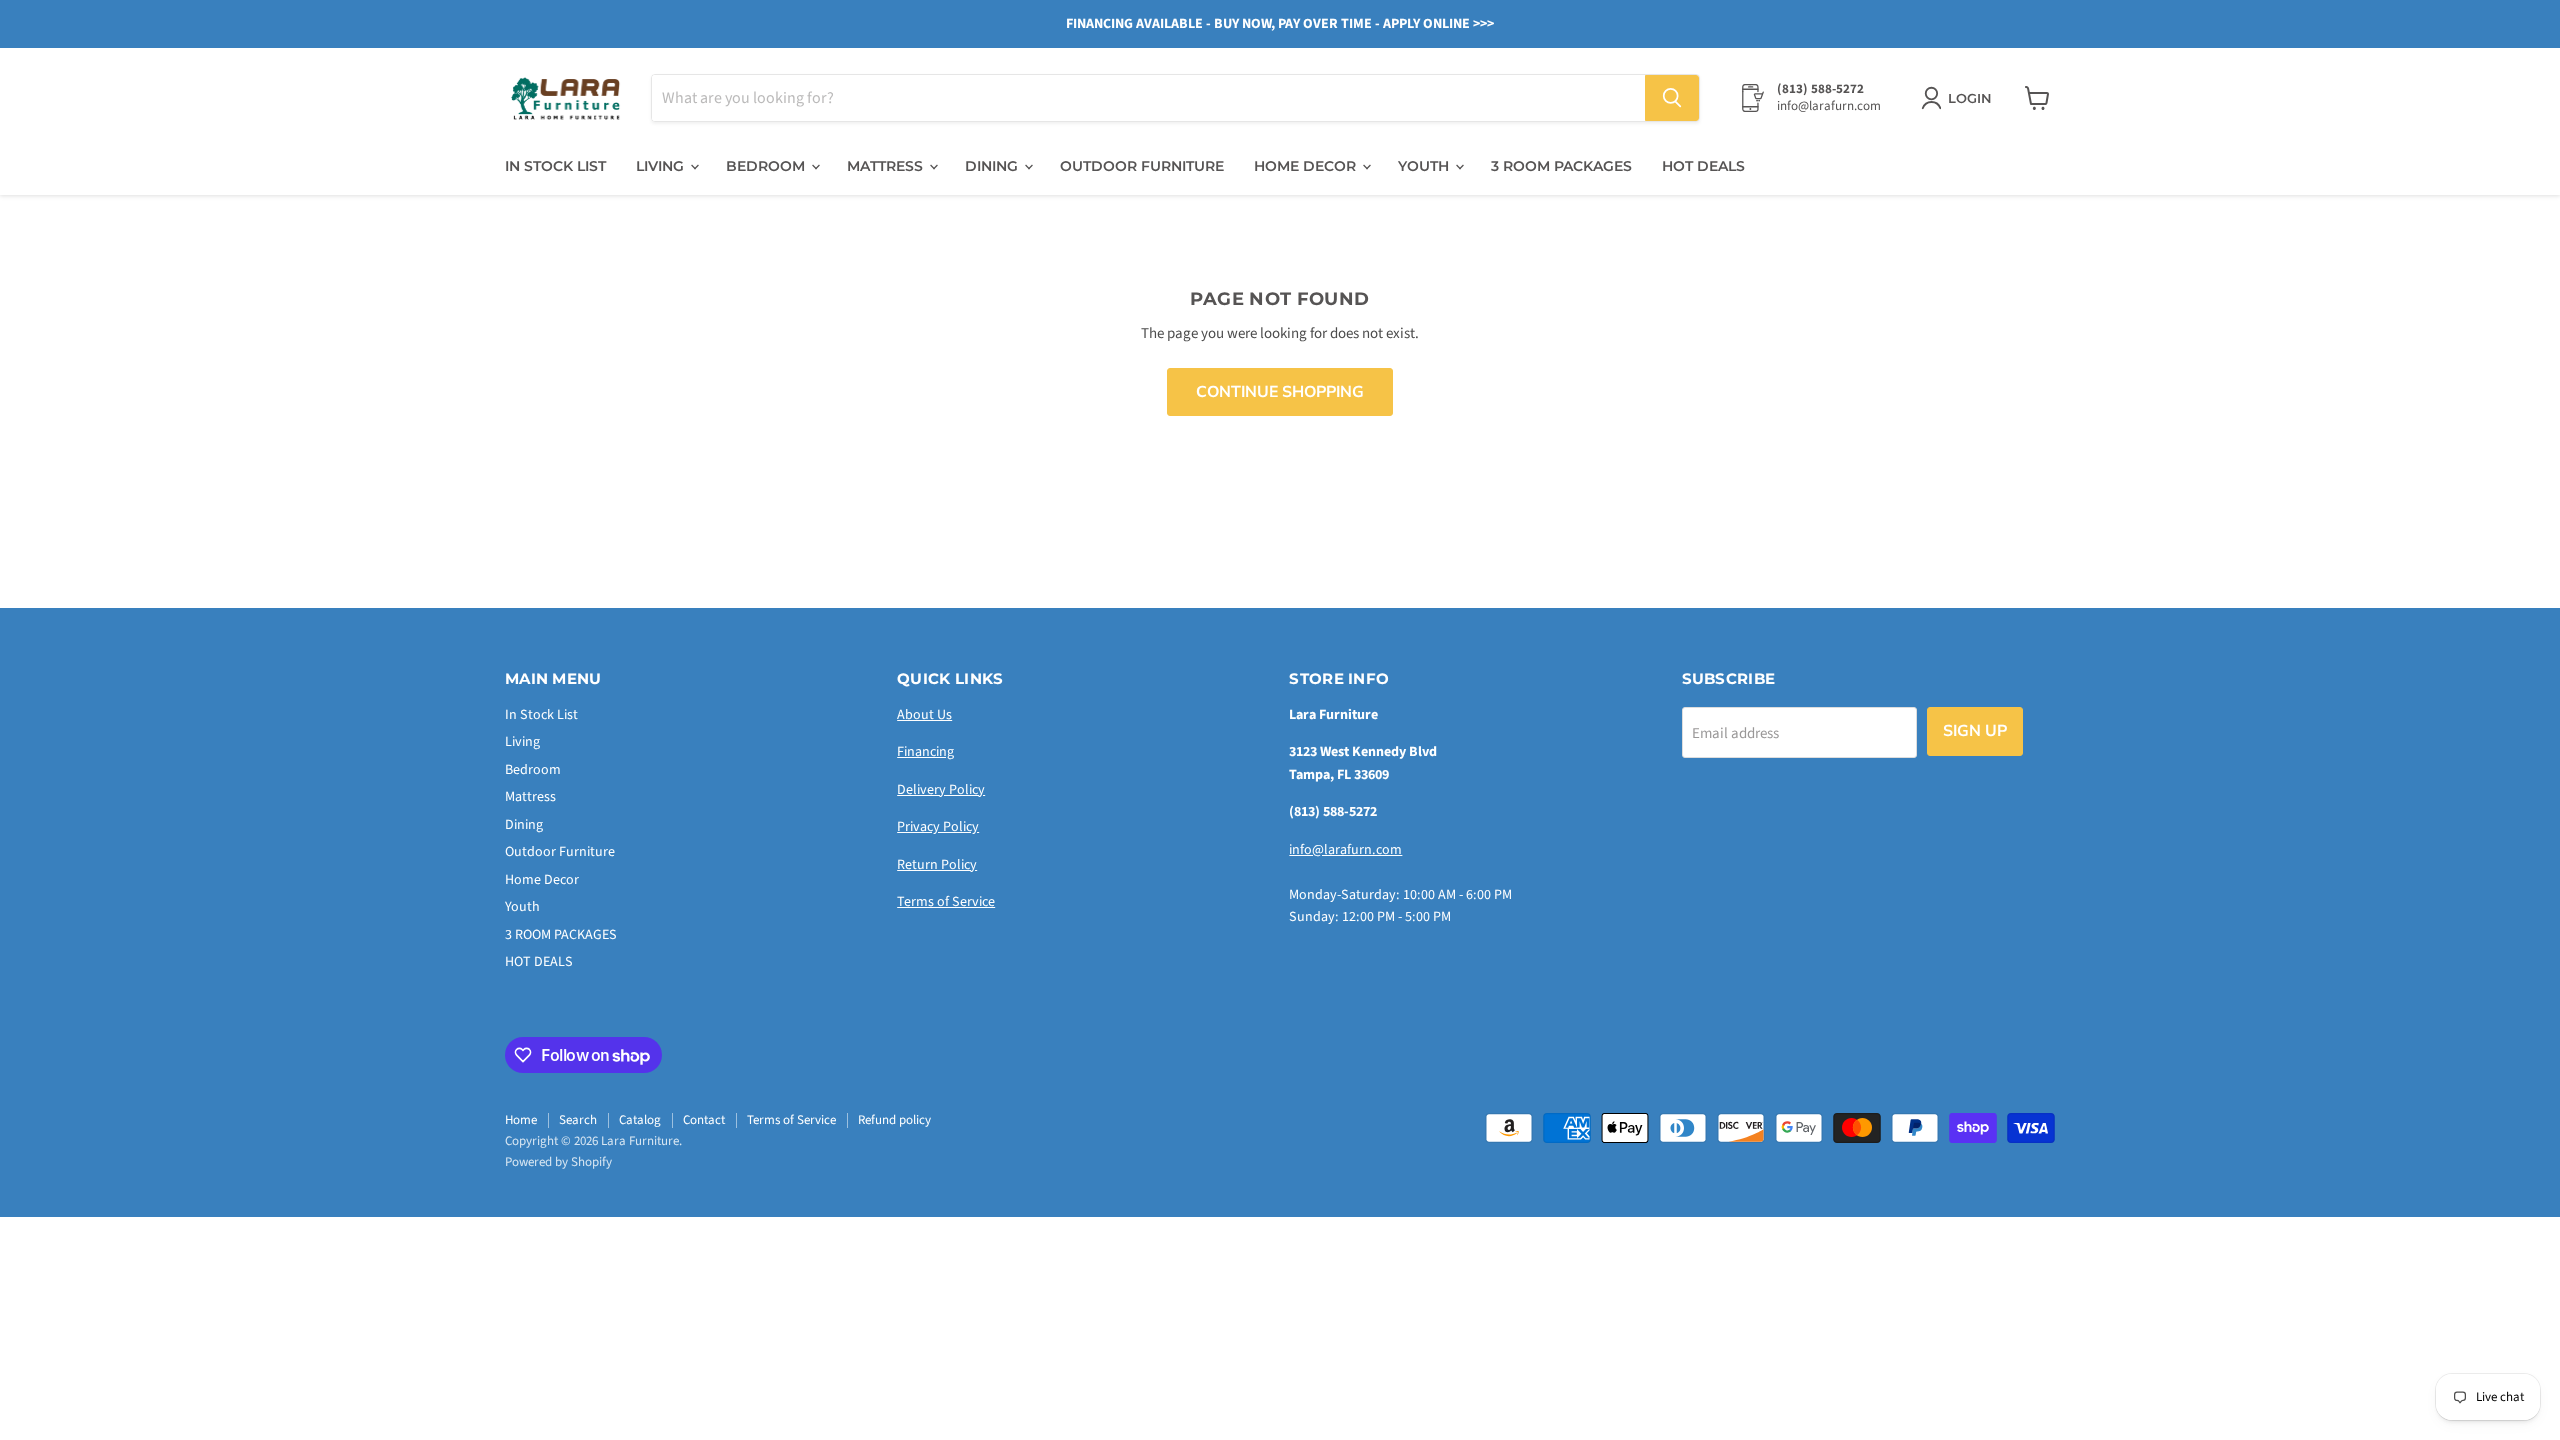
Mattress (887, 166)
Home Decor (1307, 166)
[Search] (1672, 98)
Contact (704, 1120)
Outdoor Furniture (1142, 166)
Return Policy (937, 865)
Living (662, 166)
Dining (993, 166)
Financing (925, 752)
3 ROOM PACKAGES (1561, 166)
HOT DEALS (1703, 166)
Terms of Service (946, 902)
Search (578, 1120)
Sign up (1975, 731)
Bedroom (767, 166)
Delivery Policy (941, 790)
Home (521, 1120)
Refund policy (894, 1120)
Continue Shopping (1280, 392)
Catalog (640, 1120)
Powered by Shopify (558, 1162)
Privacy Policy (938, 827)
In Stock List (555, 166)
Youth (1425, 166)
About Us (924, 715)
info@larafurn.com (1345, 850)
